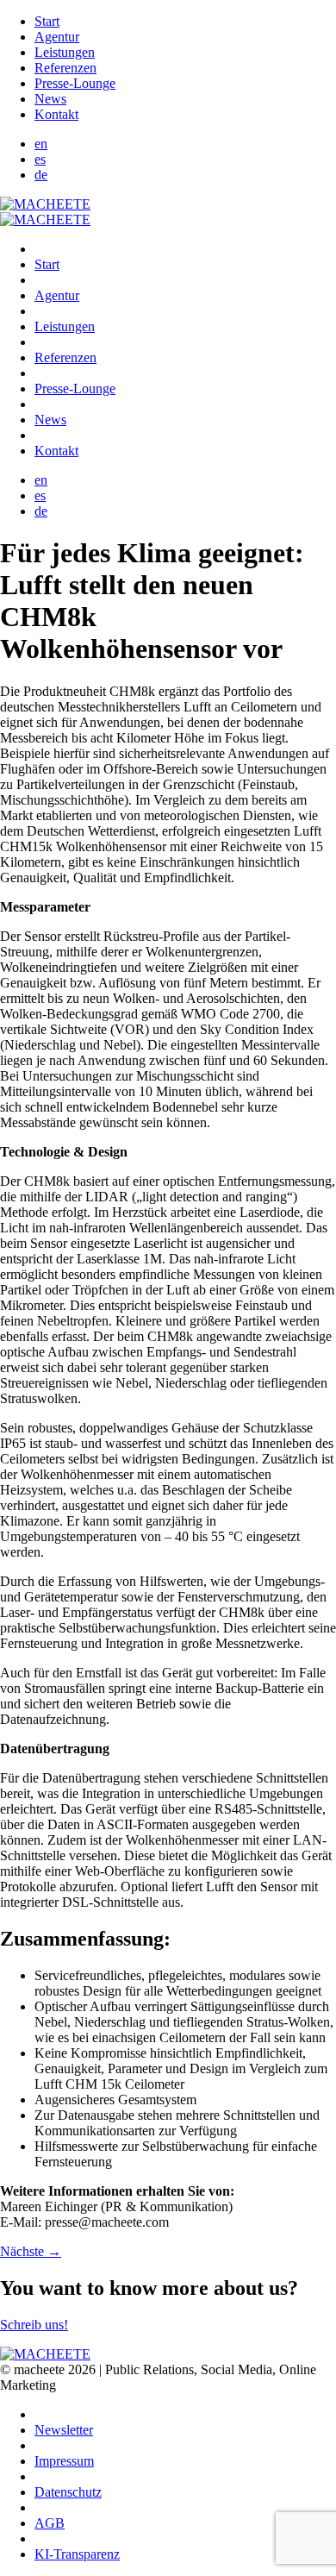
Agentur (57, 37)
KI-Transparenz (77, 2554)
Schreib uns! (34, 2325)
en (41, 144)
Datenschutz (68, 2492)
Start (47, 21)
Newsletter (64, 2430)
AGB (50, 2523)
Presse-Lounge (75, 83)
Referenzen (65, 68)
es (40, 159)
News (50, 99)
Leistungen (65, 52)
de (41, 175)
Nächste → (31, 2251)
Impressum (64, 2461)
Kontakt (56, 114)
